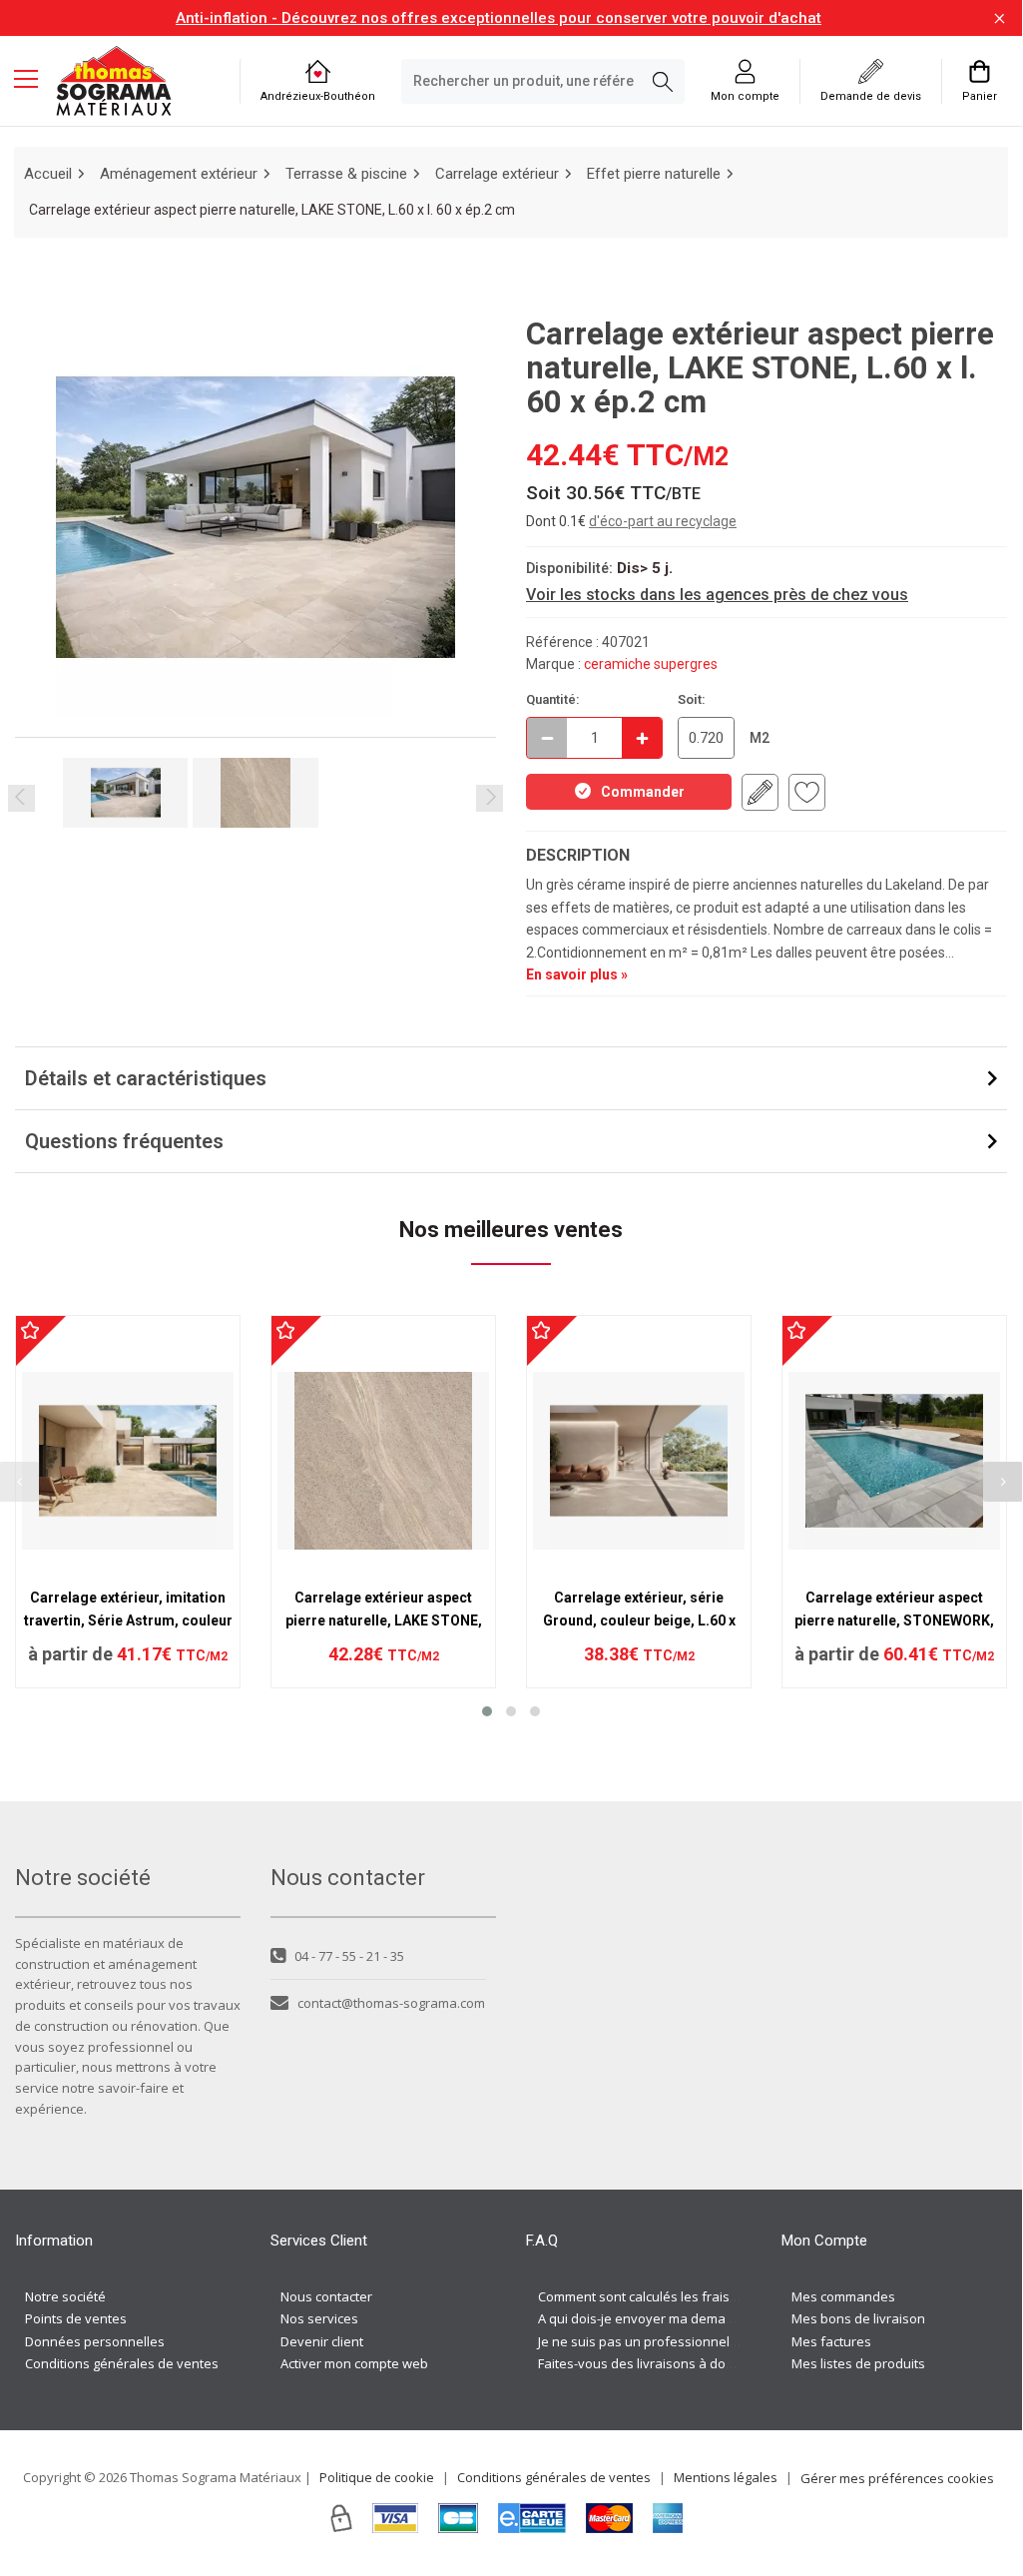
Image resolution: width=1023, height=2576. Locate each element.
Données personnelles (95, 2341)
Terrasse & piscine (346, 174)
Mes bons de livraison (858, 2318)
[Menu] (34, 81)
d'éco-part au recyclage (663, 521)
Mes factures (831, 2341)
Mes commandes (843, 2296)
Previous (21, 798)
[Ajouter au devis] (760, 792)
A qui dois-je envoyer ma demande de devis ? (676, 2318)
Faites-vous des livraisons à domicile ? (653, 2363)
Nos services (319, 2318)
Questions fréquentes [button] (124, 1141)
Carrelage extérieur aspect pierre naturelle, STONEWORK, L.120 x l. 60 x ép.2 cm (894, 1620)
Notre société (65, 2296)
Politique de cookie (377, 2477)
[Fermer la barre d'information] (1000, 18)
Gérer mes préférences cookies (897, 2478)
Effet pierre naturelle (654, 174)
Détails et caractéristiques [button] (146, 1078)
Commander (643, 792)
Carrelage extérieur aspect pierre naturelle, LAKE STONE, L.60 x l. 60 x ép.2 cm (384, 1620)
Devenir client (322, 2341)
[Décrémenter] (547, 738)
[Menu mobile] (34, 78)
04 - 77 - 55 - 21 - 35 (349, 1956)
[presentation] (1003, 1482)
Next (490, 798)
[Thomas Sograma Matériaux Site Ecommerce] (114, 81)
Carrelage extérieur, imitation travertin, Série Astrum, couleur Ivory (128, 1620)
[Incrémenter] (642, 738)
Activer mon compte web (354, 2363)
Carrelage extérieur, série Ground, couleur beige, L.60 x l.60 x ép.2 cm (639, 1620)
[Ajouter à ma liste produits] (807, 792)
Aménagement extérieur (179, 174)
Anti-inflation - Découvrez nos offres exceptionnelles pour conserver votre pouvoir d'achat (499, 18)
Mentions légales (726, 2477)
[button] (487, 1711)
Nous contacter (326, 2296)
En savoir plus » (577, 974)
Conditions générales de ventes (122, 2363)
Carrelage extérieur (497, 174)
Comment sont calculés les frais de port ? (662, 2296)
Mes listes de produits (858, 2363)
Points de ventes (76, 2318)
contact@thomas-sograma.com (391, 2003)
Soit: (692, 699)
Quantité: (553, 699)
